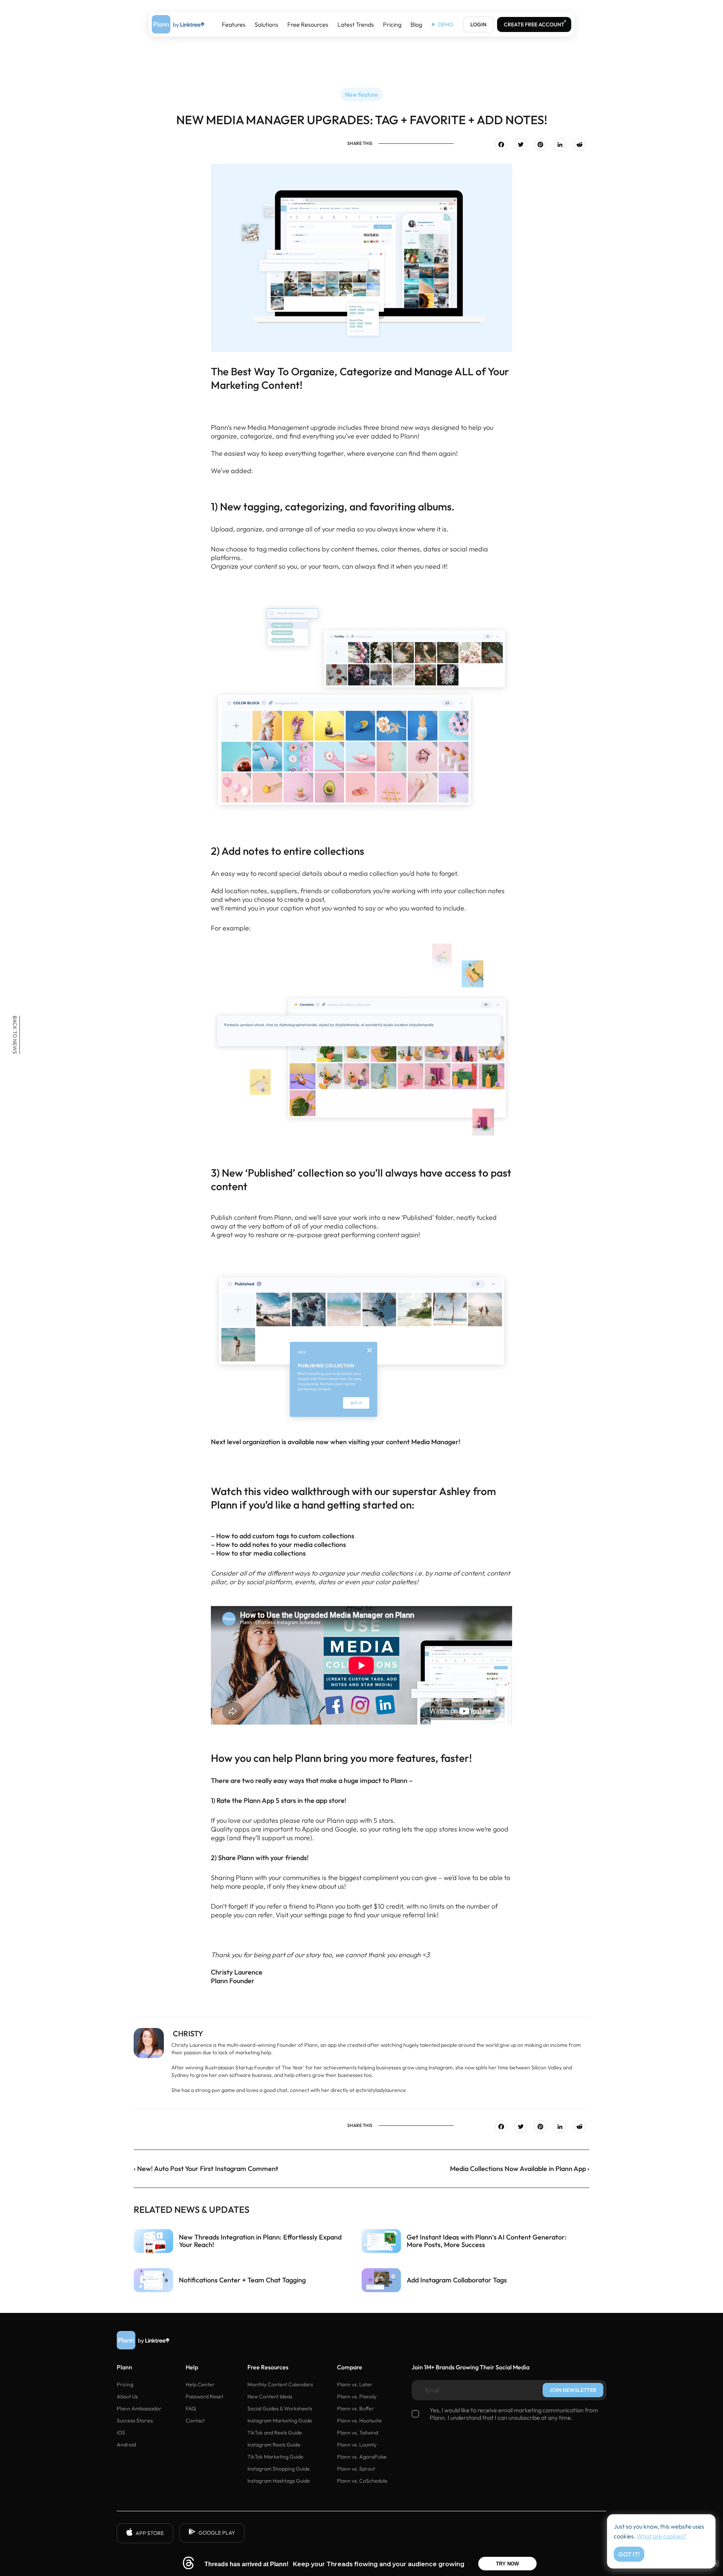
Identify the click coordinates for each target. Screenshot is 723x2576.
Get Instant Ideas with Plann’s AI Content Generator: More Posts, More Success (487, 2241)
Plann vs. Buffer (355, 2409)
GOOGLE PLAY (217, 2533)
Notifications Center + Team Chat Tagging (242, 2280)
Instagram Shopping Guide (279, 2469)
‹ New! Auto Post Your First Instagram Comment (206, 2169)
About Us (127, 2396)
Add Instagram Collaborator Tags (457, 2280)
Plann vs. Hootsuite (359, 2421)
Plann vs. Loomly (357, 2445)
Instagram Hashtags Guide (279, 2481)
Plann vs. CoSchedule (362, 2481)
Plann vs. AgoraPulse (362, 2457)
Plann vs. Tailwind (358, 2433)
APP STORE (150, 2533)
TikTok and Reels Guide (275, 2433)
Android (126, 2445)
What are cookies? (661, 2536)
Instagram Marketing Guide (280, 2421)
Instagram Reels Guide (274, 2445)
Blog (416, 24)
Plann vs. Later (355, 2384)
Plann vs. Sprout (356, 2469)
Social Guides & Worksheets (280, 2409)
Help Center (200, 2384)
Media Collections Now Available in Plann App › (520, 2169)
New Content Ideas (270, 2396)
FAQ (191, 2409)
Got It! (629, 2554)
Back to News (15, 1035)
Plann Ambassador (139, 2409)
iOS (121, 2433)
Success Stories (135, 2421)
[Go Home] (178, 24)
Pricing (392, 24)
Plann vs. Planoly (357, 2396)
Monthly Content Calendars (280, 2384)
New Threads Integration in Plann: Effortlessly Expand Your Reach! (260, 2241)
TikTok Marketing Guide (275, 2457)
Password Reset (204, 2396)
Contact (195, 2421)
